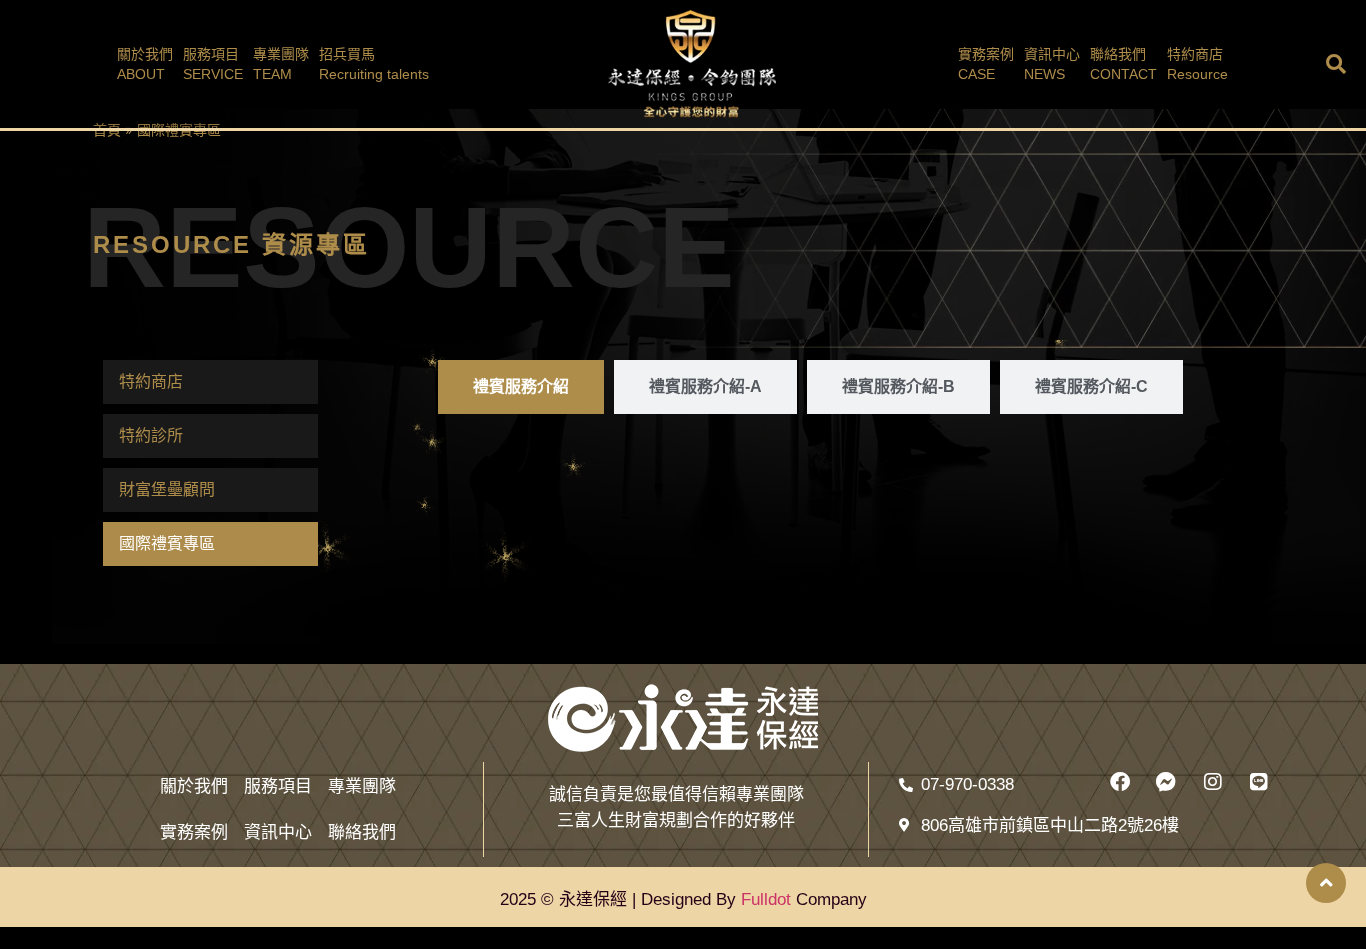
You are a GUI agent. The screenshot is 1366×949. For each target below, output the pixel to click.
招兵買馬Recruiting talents (374, 64)
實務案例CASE (986, 64)
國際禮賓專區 (167, 543)
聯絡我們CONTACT (1123, 64)
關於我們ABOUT (145, 64)
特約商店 (151, 381)
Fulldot (766, 899)
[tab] (521, 387)
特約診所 (151, 435)
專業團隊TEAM (281, 64)
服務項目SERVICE (213, 64)
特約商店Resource (1197, 64)
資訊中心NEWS (1052, 64)
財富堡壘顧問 (167, 489)
